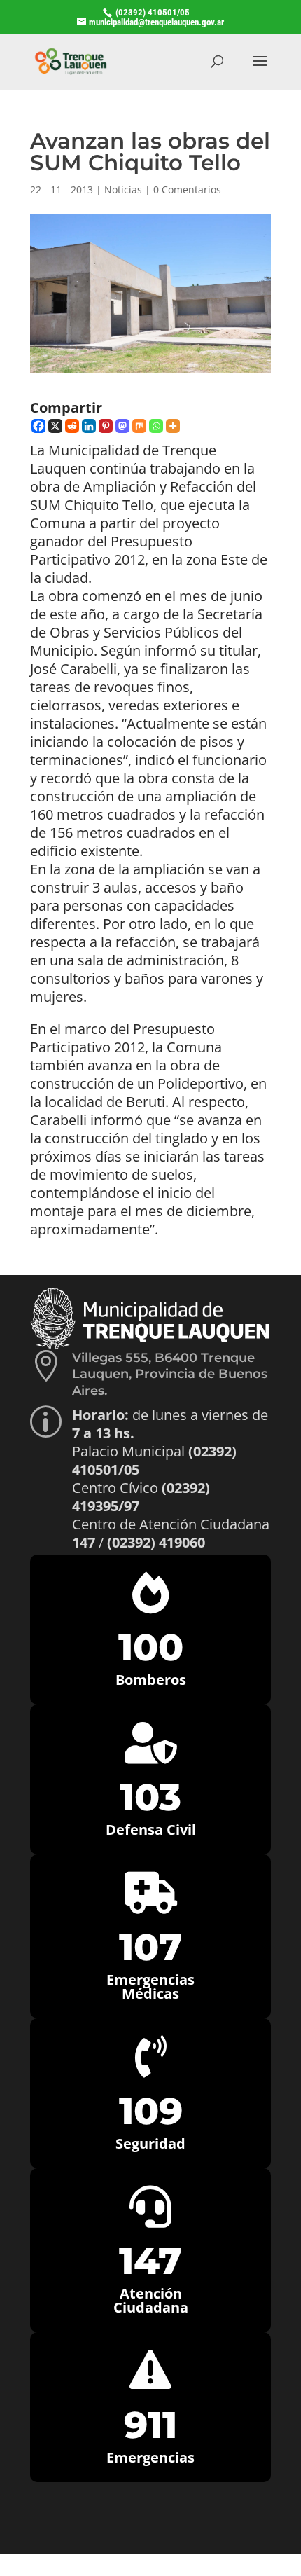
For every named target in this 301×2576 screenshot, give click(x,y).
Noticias (123, 190)
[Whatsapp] (156, 426)
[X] (55, 426)
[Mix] (139, 426)
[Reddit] (72, 426)
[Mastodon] (122, 426)
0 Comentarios (187, 190)
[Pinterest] (106, 426)
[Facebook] (38, 426)
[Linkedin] (89, 426)
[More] (173, 426)
